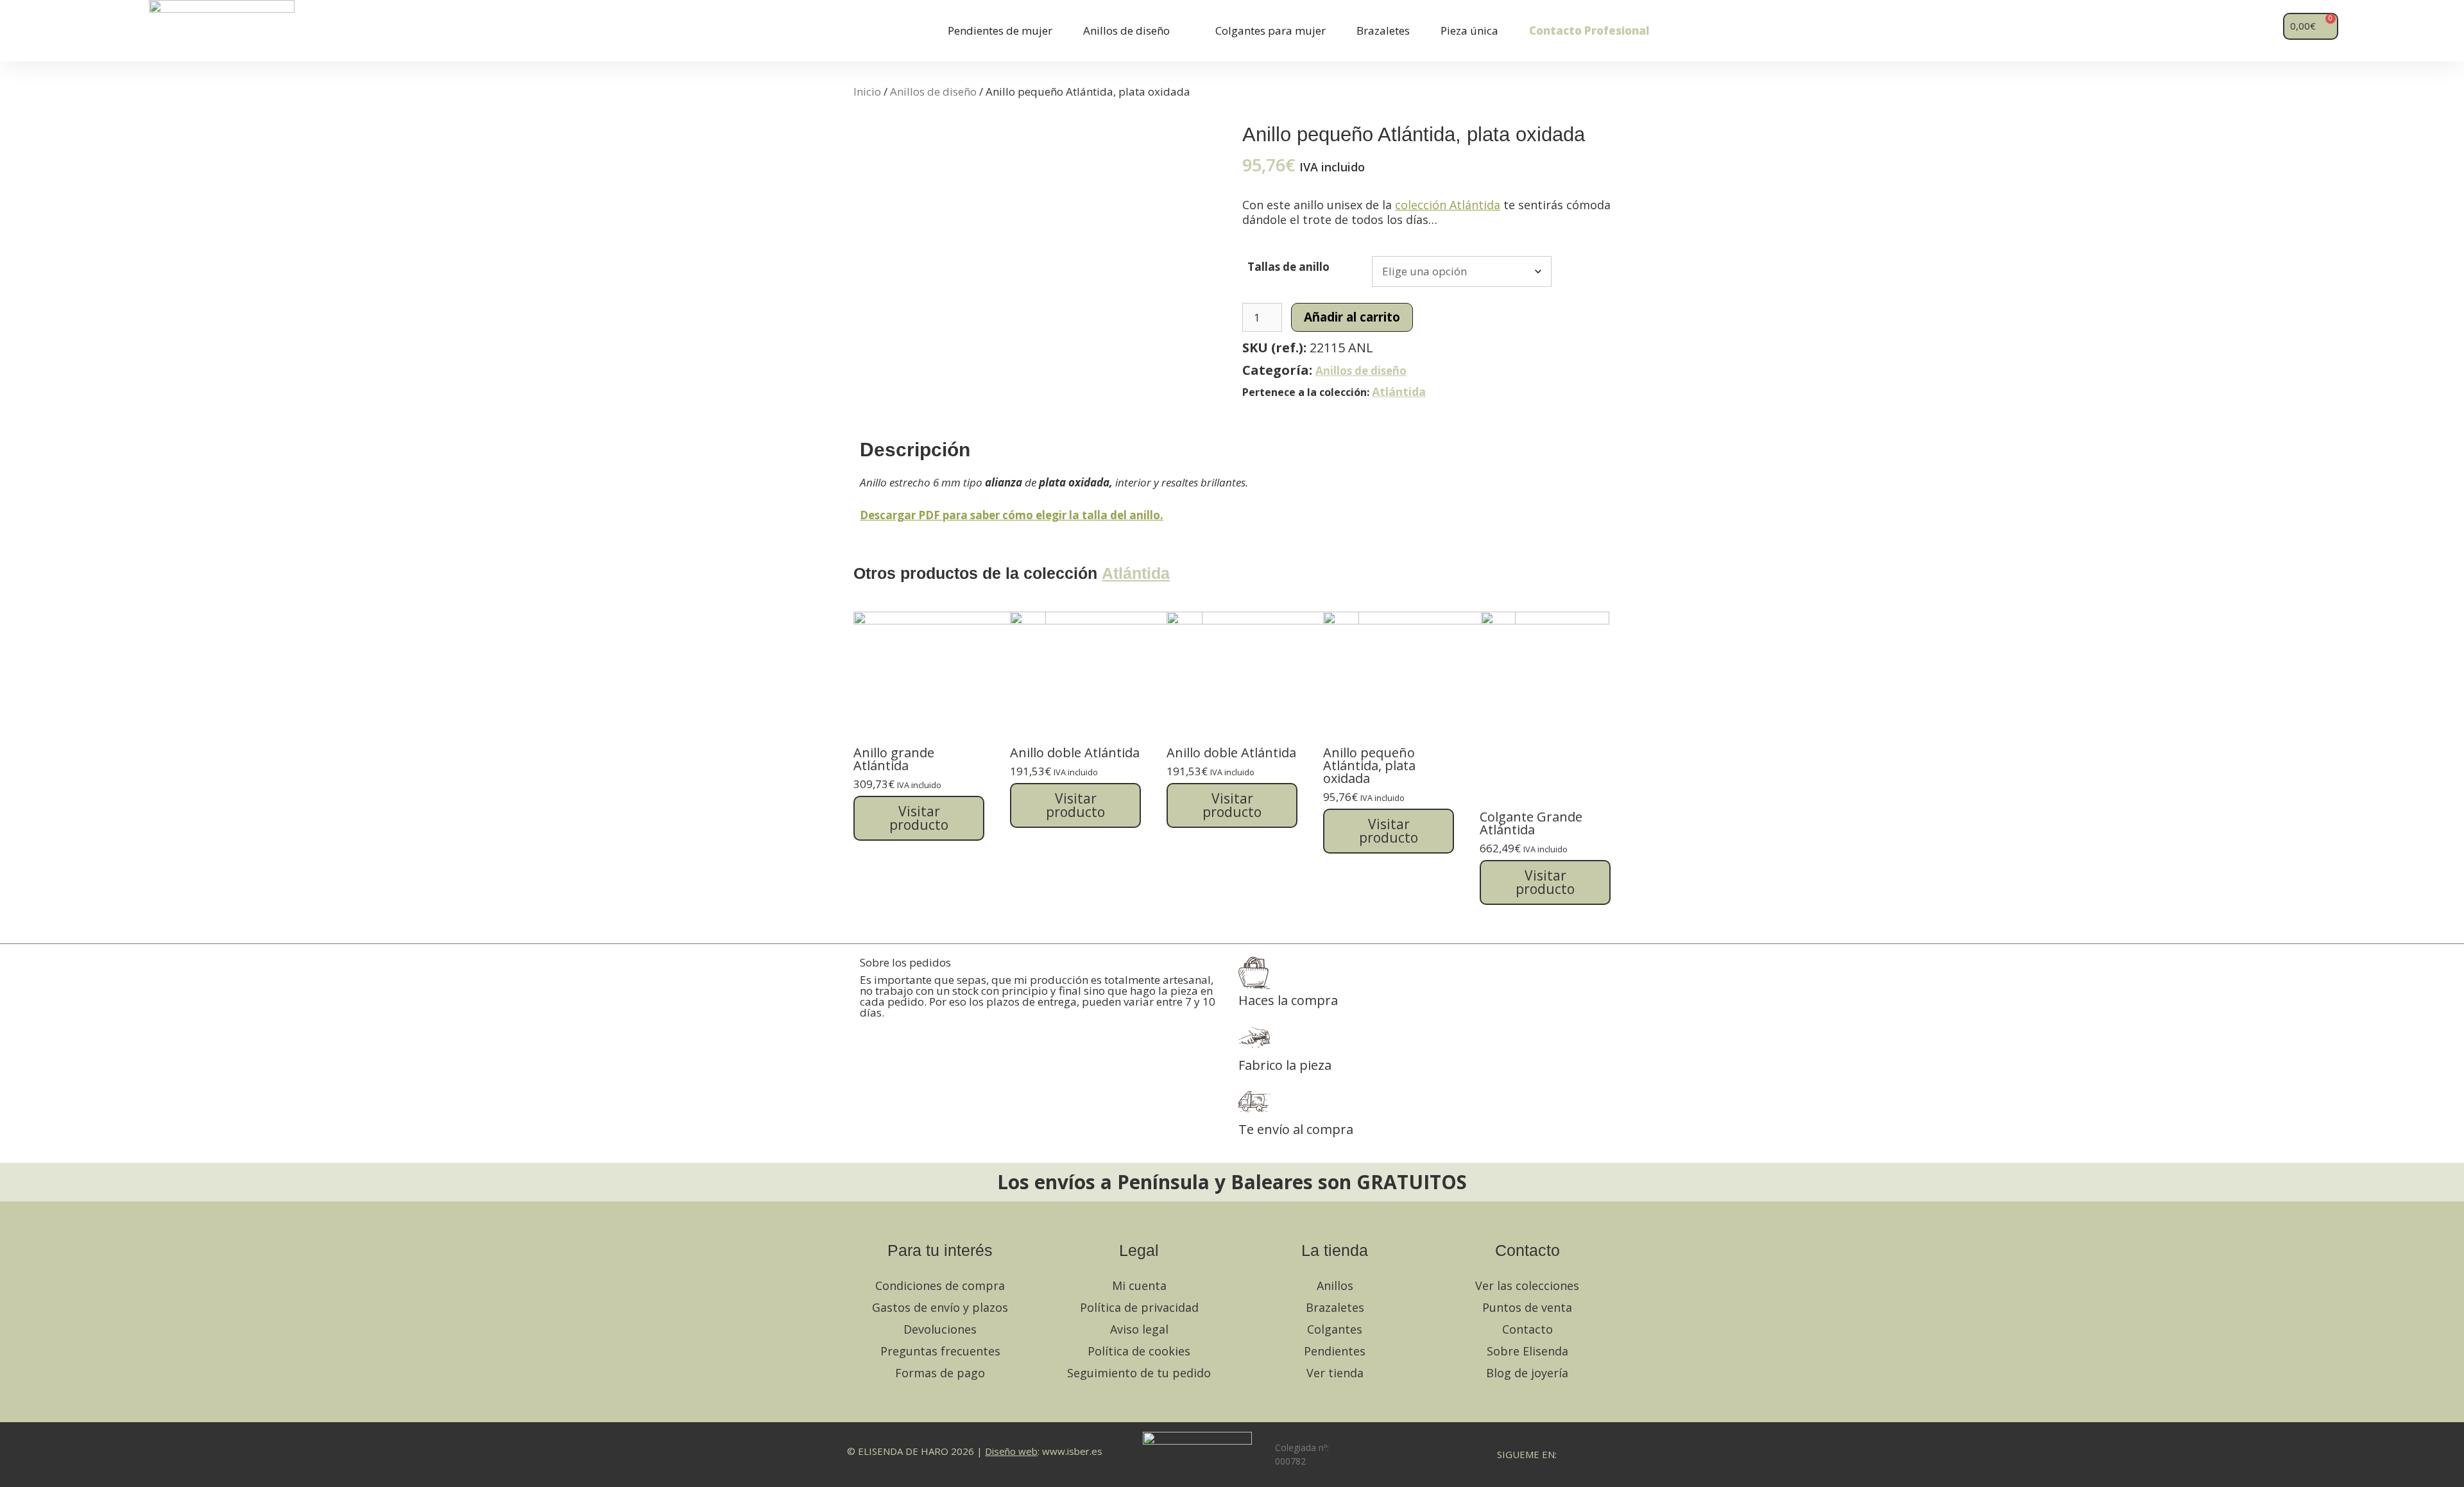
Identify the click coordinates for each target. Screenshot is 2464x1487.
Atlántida (1399, 391)
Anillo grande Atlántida (894, 759)
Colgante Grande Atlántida (1531, 823)
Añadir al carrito (1352, 317)
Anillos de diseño (1126, 30)
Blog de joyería (1527, 1373)
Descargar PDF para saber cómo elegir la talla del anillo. (1012, 515)
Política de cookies (1139, 1351)
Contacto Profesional (1589, 30)
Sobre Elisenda (1527, 1351)
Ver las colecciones (1527, 1285)
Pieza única (1469, 30)
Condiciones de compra (940, 1285)
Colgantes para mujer (1270, 30)
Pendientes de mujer (1000, 30)
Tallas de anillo (1288, 267)
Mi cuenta (1139, 1285)
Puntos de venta (1527, 1307)
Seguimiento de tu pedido (1139, 1373)
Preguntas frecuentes (940, 1351)
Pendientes (1335, 1351)
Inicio (867, 91)
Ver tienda (1335, 1373)
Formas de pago (940, 1373)
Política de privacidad (1139, 1307)
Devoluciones (940, 1329)
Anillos (1335, 1285)
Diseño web (1011, 1451)
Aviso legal (1139, 1329)
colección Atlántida (1448, 205)
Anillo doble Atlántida (1075, 752)
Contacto (1527, 1329)
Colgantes (1335, 1329)
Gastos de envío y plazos (940, 1307)
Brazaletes (1383, 30)
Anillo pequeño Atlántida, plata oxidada (1369, 765)
